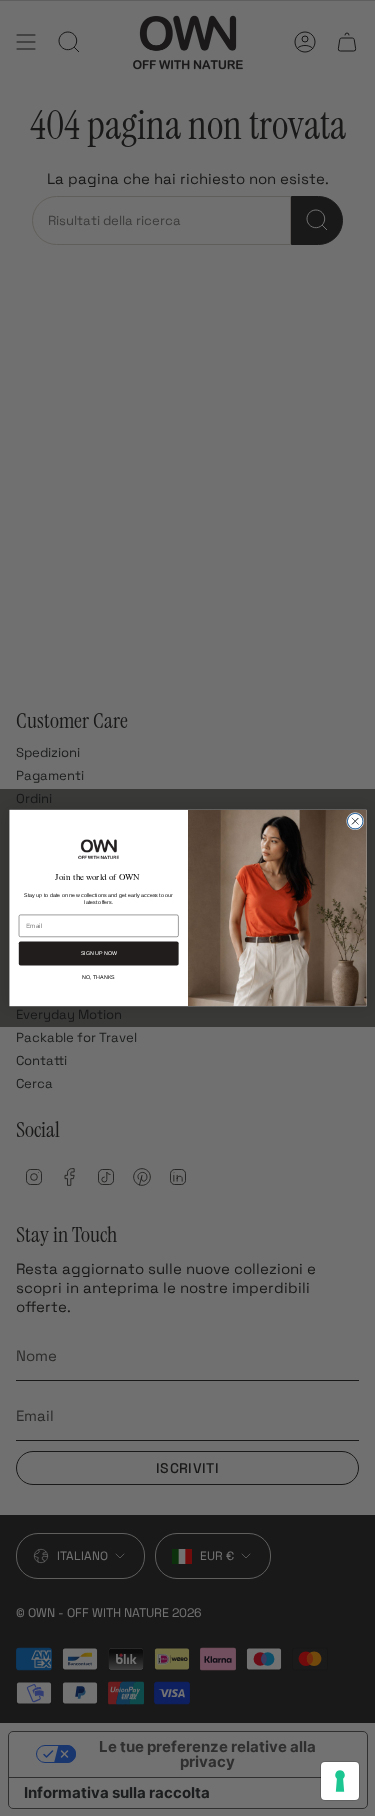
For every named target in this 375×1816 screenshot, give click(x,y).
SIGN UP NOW (98, 954)
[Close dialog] (355, 821)
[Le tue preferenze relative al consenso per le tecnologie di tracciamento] (340, 1781)
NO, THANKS (98, 977)
